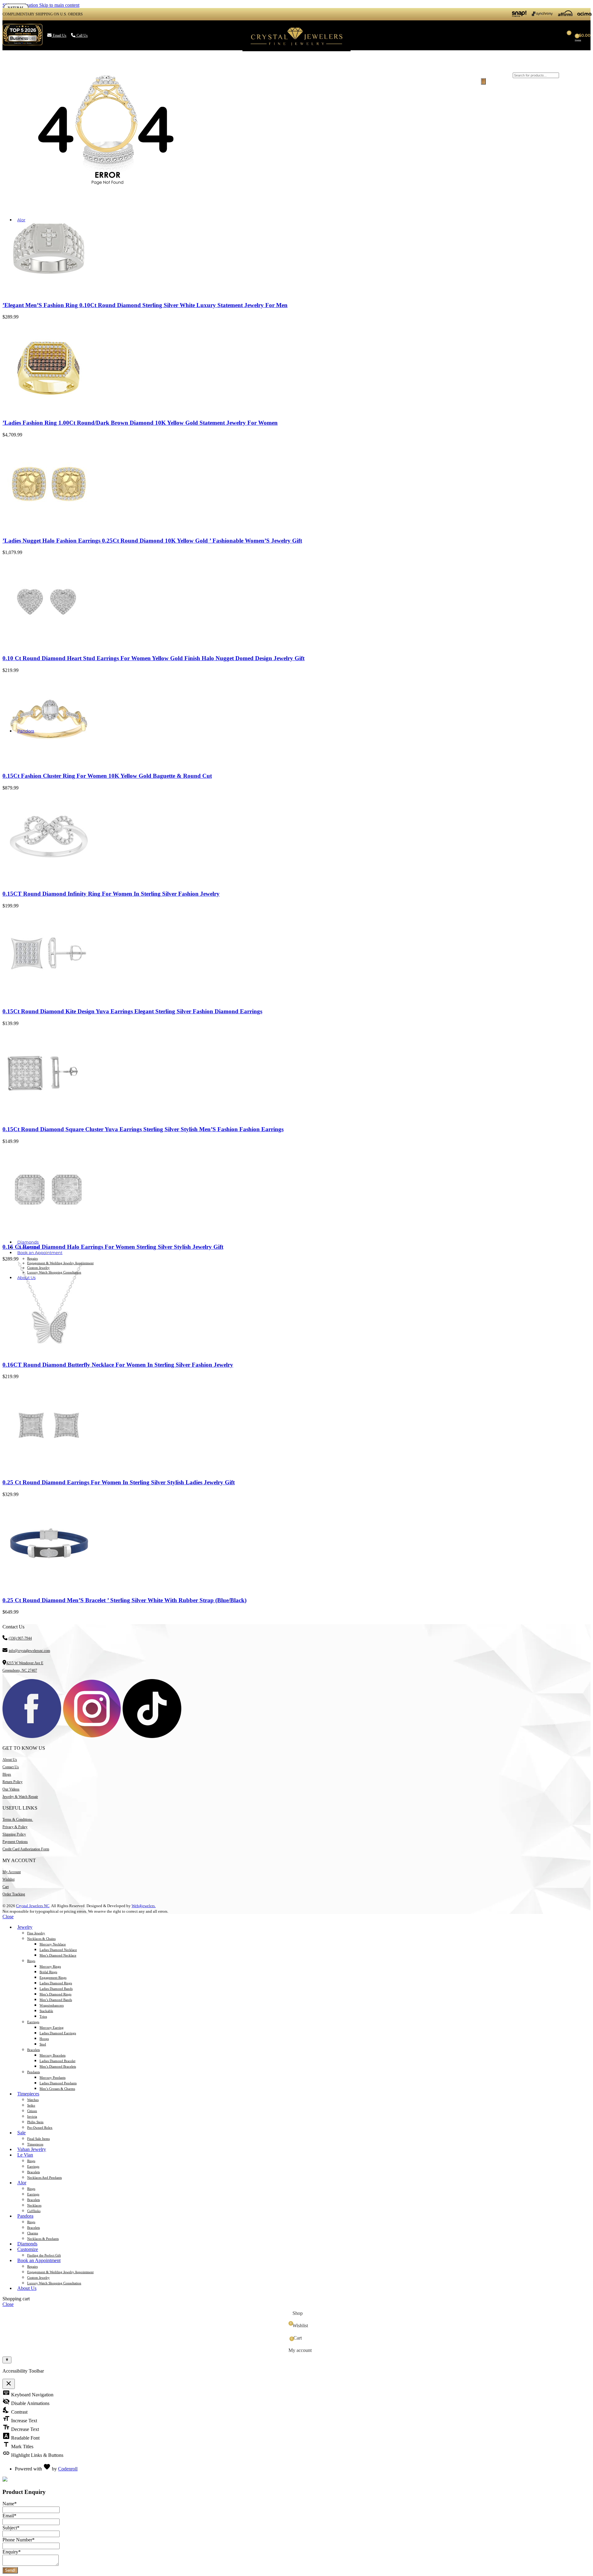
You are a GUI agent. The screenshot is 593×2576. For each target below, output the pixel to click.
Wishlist (8, 1879)
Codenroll (68, 2469)
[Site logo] (296, 51)
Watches (33, 2100)
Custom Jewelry (38, 1268)
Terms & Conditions (18, 1819)
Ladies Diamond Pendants (58, 2083)
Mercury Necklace (53, 1944)
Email (9, 2516)
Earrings (33, 2022)
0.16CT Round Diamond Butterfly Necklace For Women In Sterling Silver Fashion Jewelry (118, 1365)
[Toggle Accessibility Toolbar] (7, 2360)
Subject (11, 2528)
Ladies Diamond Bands (56, 1989)
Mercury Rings (50, 1966)
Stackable (46, 2011)
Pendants (34, 2072)
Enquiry (12, 2552)
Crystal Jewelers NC (33, 1906)
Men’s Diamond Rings (55, 1994)
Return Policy (13, 1782)
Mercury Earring (52, 2028)
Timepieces (35, 2144)
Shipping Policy (14, 1834)
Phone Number (19, 2540)
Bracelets (34, 2050)
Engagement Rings (53, 1978)
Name (10, 2504)
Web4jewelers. (144, 1906)
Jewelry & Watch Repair (20, 1797)
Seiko (31, 2105)
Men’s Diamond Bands (56, 2000)
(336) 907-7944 (20, 1638)
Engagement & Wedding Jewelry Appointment (60, 1263)
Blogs (7, 1774)
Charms (33, 2233)
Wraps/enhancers (52, 2005)
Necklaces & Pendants (43, 2239)
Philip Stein (35, 2122)
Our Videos (11, 1789)
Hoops (44, 2039)
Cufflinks (34, 2211)
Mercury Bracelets (53, 2055)
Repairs (32, 1258)
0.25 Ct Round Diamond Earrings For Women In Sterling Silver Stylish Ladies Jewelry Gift (119, 1482)
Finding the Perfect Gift (44, 2255)
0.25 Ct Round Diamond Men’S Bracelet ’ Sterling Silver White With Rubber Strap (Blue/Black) (124, 1600)
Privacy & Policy (15, 1827)
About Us (10, 1760)
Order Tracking (14, 1894)
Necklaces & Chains (41, 1939)
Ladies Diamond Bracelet (57, 2061)
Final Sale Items (38, 2139)
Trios (43, 2016)
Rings (31, 1961)
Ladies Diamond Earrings (58, 2033)
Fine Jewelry (36, 1933)
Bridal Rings (48, 1972)
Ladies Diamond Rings (56, 1983)
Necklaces (34, 2205)
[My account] (472, 35)
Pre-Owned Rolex (40, 2128)
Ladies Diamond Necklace (58, 1950)
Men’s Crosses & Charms (57, 2089)
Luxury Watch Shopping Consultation (54, 1272)
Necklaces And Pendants (44, 2178)
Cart (6, 1887)
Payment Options (15, 1842)
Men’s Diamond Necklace (58, 1955)
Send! (10, 2570)
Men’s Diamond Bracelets (58, 2066)
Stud (43, 2044)
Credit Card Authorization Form (26, 1849)
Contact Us (11, 1767)
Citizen (32, 2111)
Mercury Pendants (53, 2078)
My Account (12, 1872)
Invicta (32, 2116)
